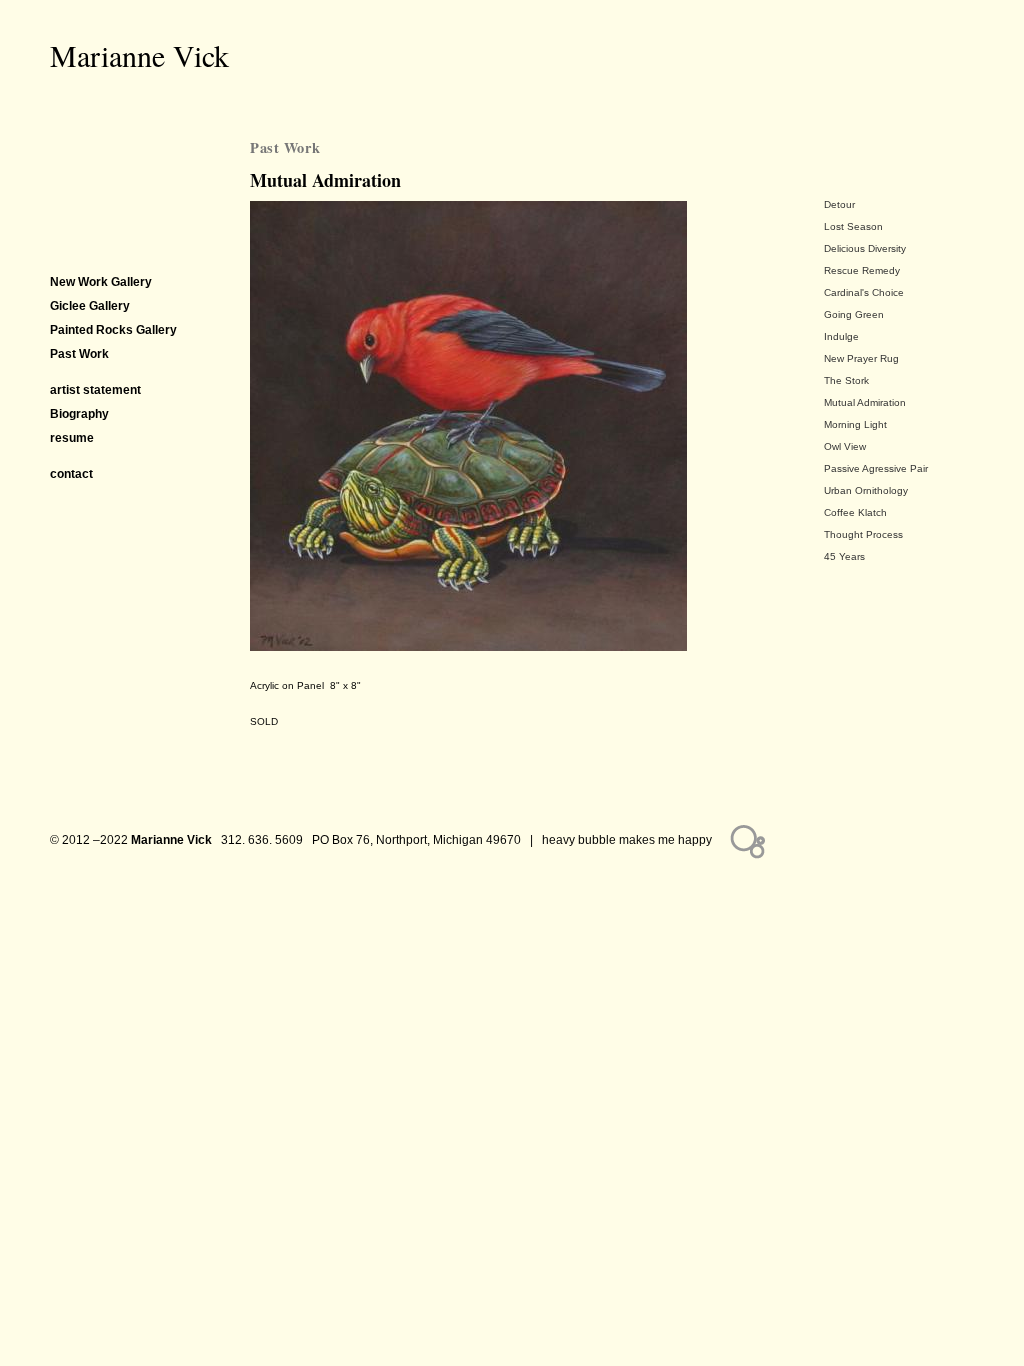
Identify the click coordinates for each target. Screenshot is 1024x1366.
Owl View (845, 446)
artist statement (95, 390)
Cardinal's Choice (864, 292)
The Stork (846, 380)
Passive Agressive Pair (876, 468)
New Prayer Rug (861, 358)
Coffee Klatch (855, 512)
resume (72, 438)
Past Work (285, 147)
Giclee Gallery (90, 306)
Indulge (841, 336)
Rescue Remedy (862, 270)
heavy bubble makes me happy (627, 840)
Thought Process (863, 534)
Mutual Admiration (865, 402)
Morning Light (855, 424)
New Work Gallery (101, 282)
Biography (79, 414)
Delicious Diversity (865, 248)
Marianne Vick (139, 55)
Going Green (854, 314)
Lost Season (853, 226)
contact (71, 474)
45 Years (844, 556)
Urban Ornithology (866, 490)
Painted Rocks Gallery (113, 330)
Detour (839, 204)
